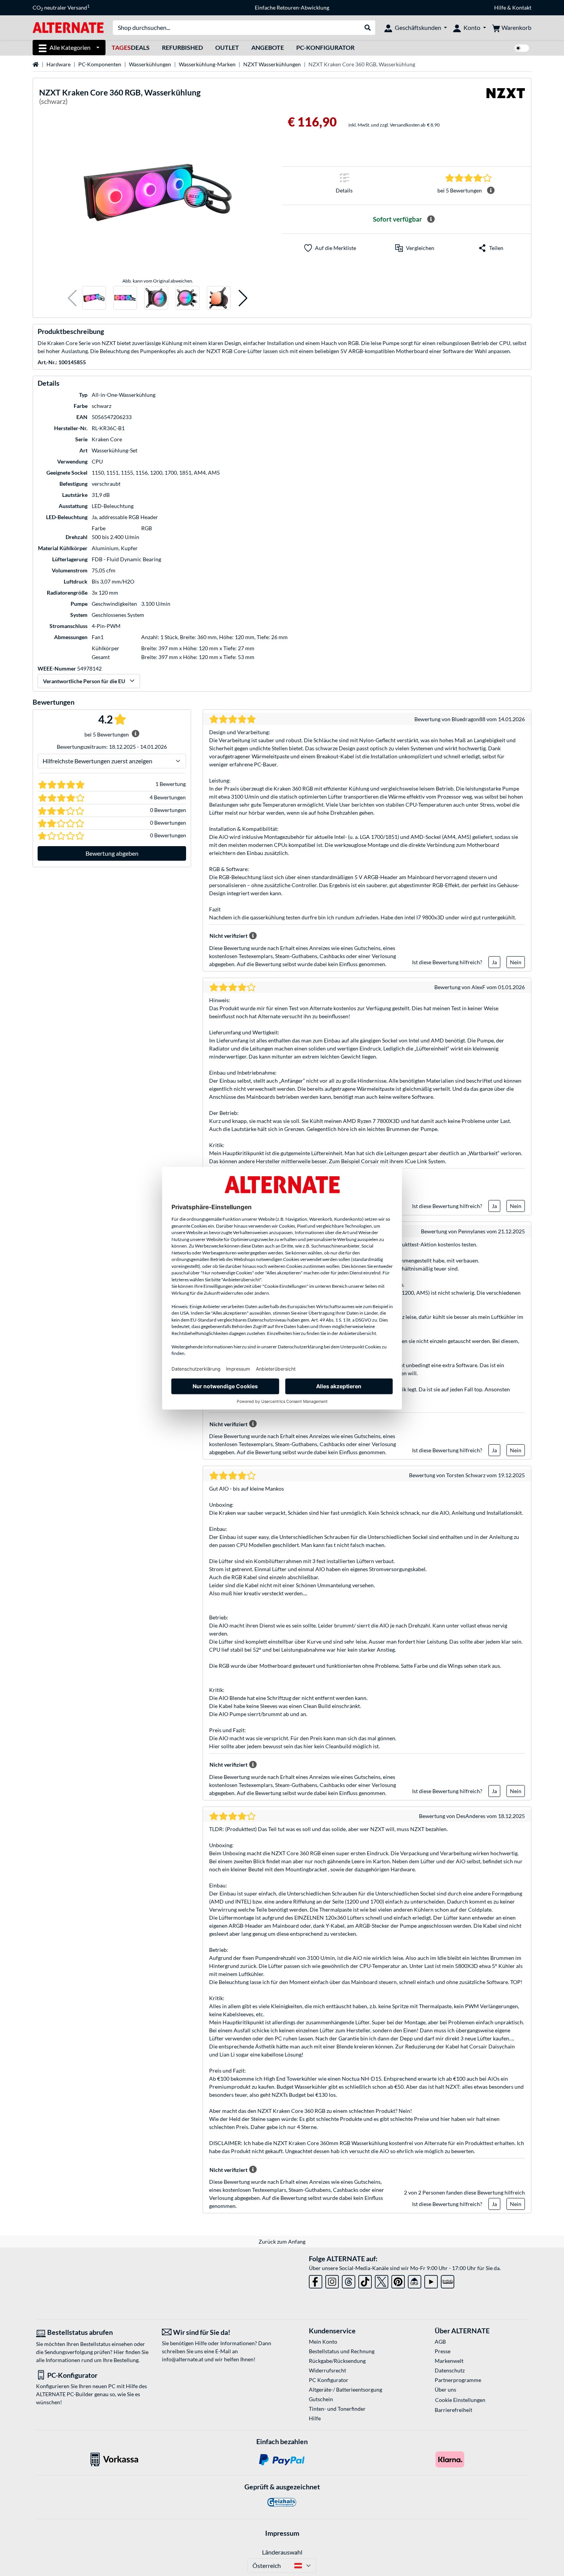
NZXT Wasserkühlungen (272, 64)
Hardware (59, 64)
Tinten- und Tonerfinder (337, 2409)
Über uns (445, 2389)
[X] (382, 2280)
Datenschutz (450, 2370)
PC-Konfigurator (325, 47)
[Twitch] (448, 2280)
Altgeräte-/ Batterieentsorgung (345, 2389)
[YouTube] (431, 2280)
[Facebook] (316, 2280)
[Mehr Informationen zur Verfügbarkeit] (431, 219)
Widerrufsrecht (327, 2370)
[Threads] (349, 2280)
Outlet (227, 47)
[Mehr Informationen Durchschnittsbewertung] (491, 191)
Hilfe (500, 7)
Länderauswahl (282, 2552)
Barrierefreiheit (454, 2410)
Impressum (282, 2533)
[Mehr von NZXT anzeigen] (506, 98)
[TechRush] (415, 2280)
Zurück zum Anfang (282, 2241)
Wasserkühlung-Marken (207, 64)
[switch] (522, 48)
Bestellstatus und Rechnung (342, 2351)
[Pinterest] (398, 2280)
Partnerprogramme (458, 2380)
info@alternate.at (183, 2359)
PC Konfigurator (329, 2380)
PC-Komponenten (100, 64)
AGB (440, 2342)
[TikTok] (365, 2280)
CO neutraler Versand (61, 8)
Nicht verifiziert (228, 936)
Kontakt (522, 7)
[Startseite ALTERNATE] (68, 27)
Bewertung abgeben (112, 853)
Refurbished (182, 47)
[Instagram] (332, 2280)
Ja (494, 962)
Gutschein (321, 2399)
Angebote (268, 47)
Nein (516, 962)
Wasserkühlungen (150, 64)
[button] (72, 298)
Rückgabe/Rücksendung (337, 2361)
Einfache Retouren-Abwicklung (292, 7)
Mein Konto (323, 2342)
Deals (131, 47)
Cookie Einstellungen (460, 2400)
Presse (443, 2351)
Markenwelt (449, 2361)
